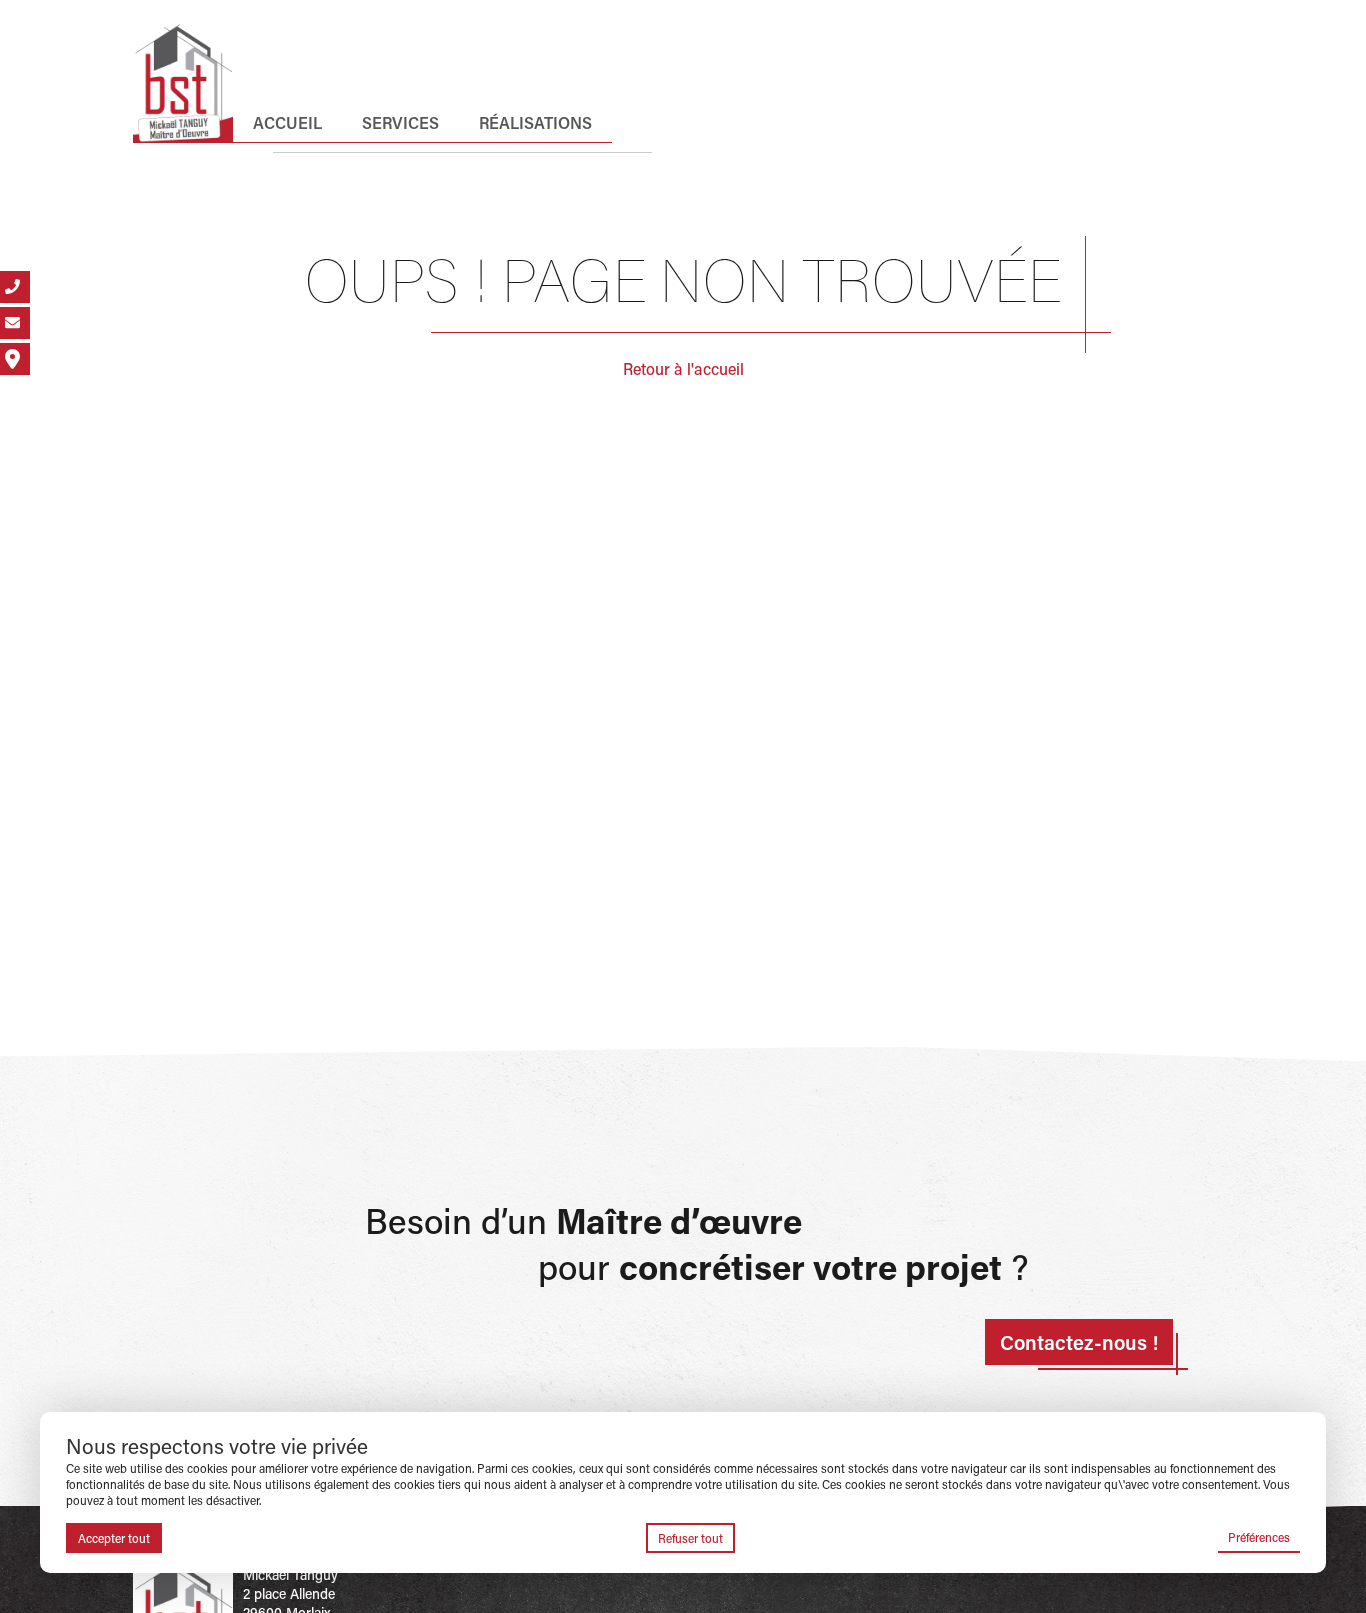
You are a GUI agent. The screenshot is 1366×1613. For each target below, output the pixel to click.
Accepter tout (114, 1538)
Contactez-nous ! (1079, 1342)
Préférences (1259, 1537)
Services (400, 122)
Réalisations (535, 122)
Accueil (287, 122)
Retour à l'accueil (683, 368)
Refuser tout (690, 1538)
